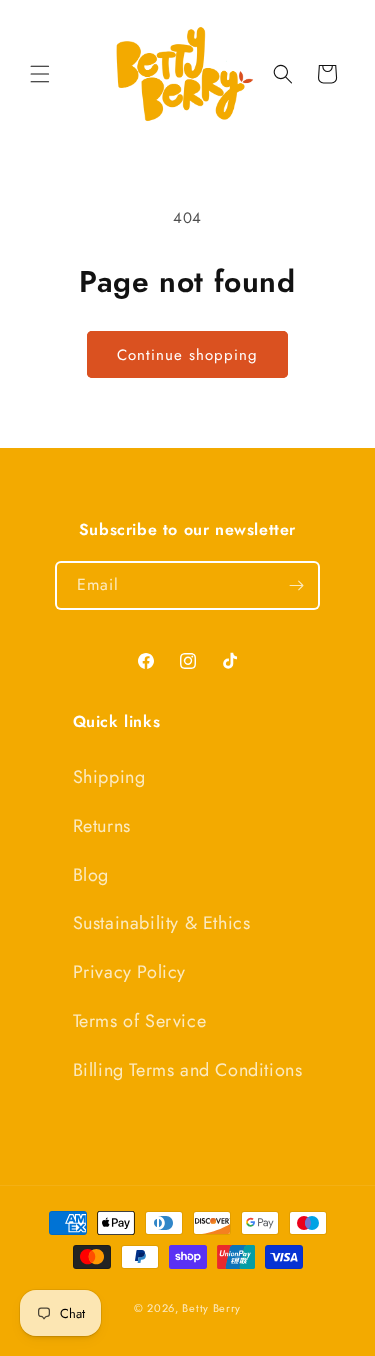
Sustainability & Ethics (162, 923)
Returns (102, 826)
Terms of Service (140, 1021)
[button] (40, 74)
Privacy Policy (129, 972)
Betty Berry (211, 1308)
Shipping (109, 777)
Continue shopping (187, 355)
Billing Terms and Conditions (188, 1070)
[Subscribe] (296, 585)
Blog (91, 875)
